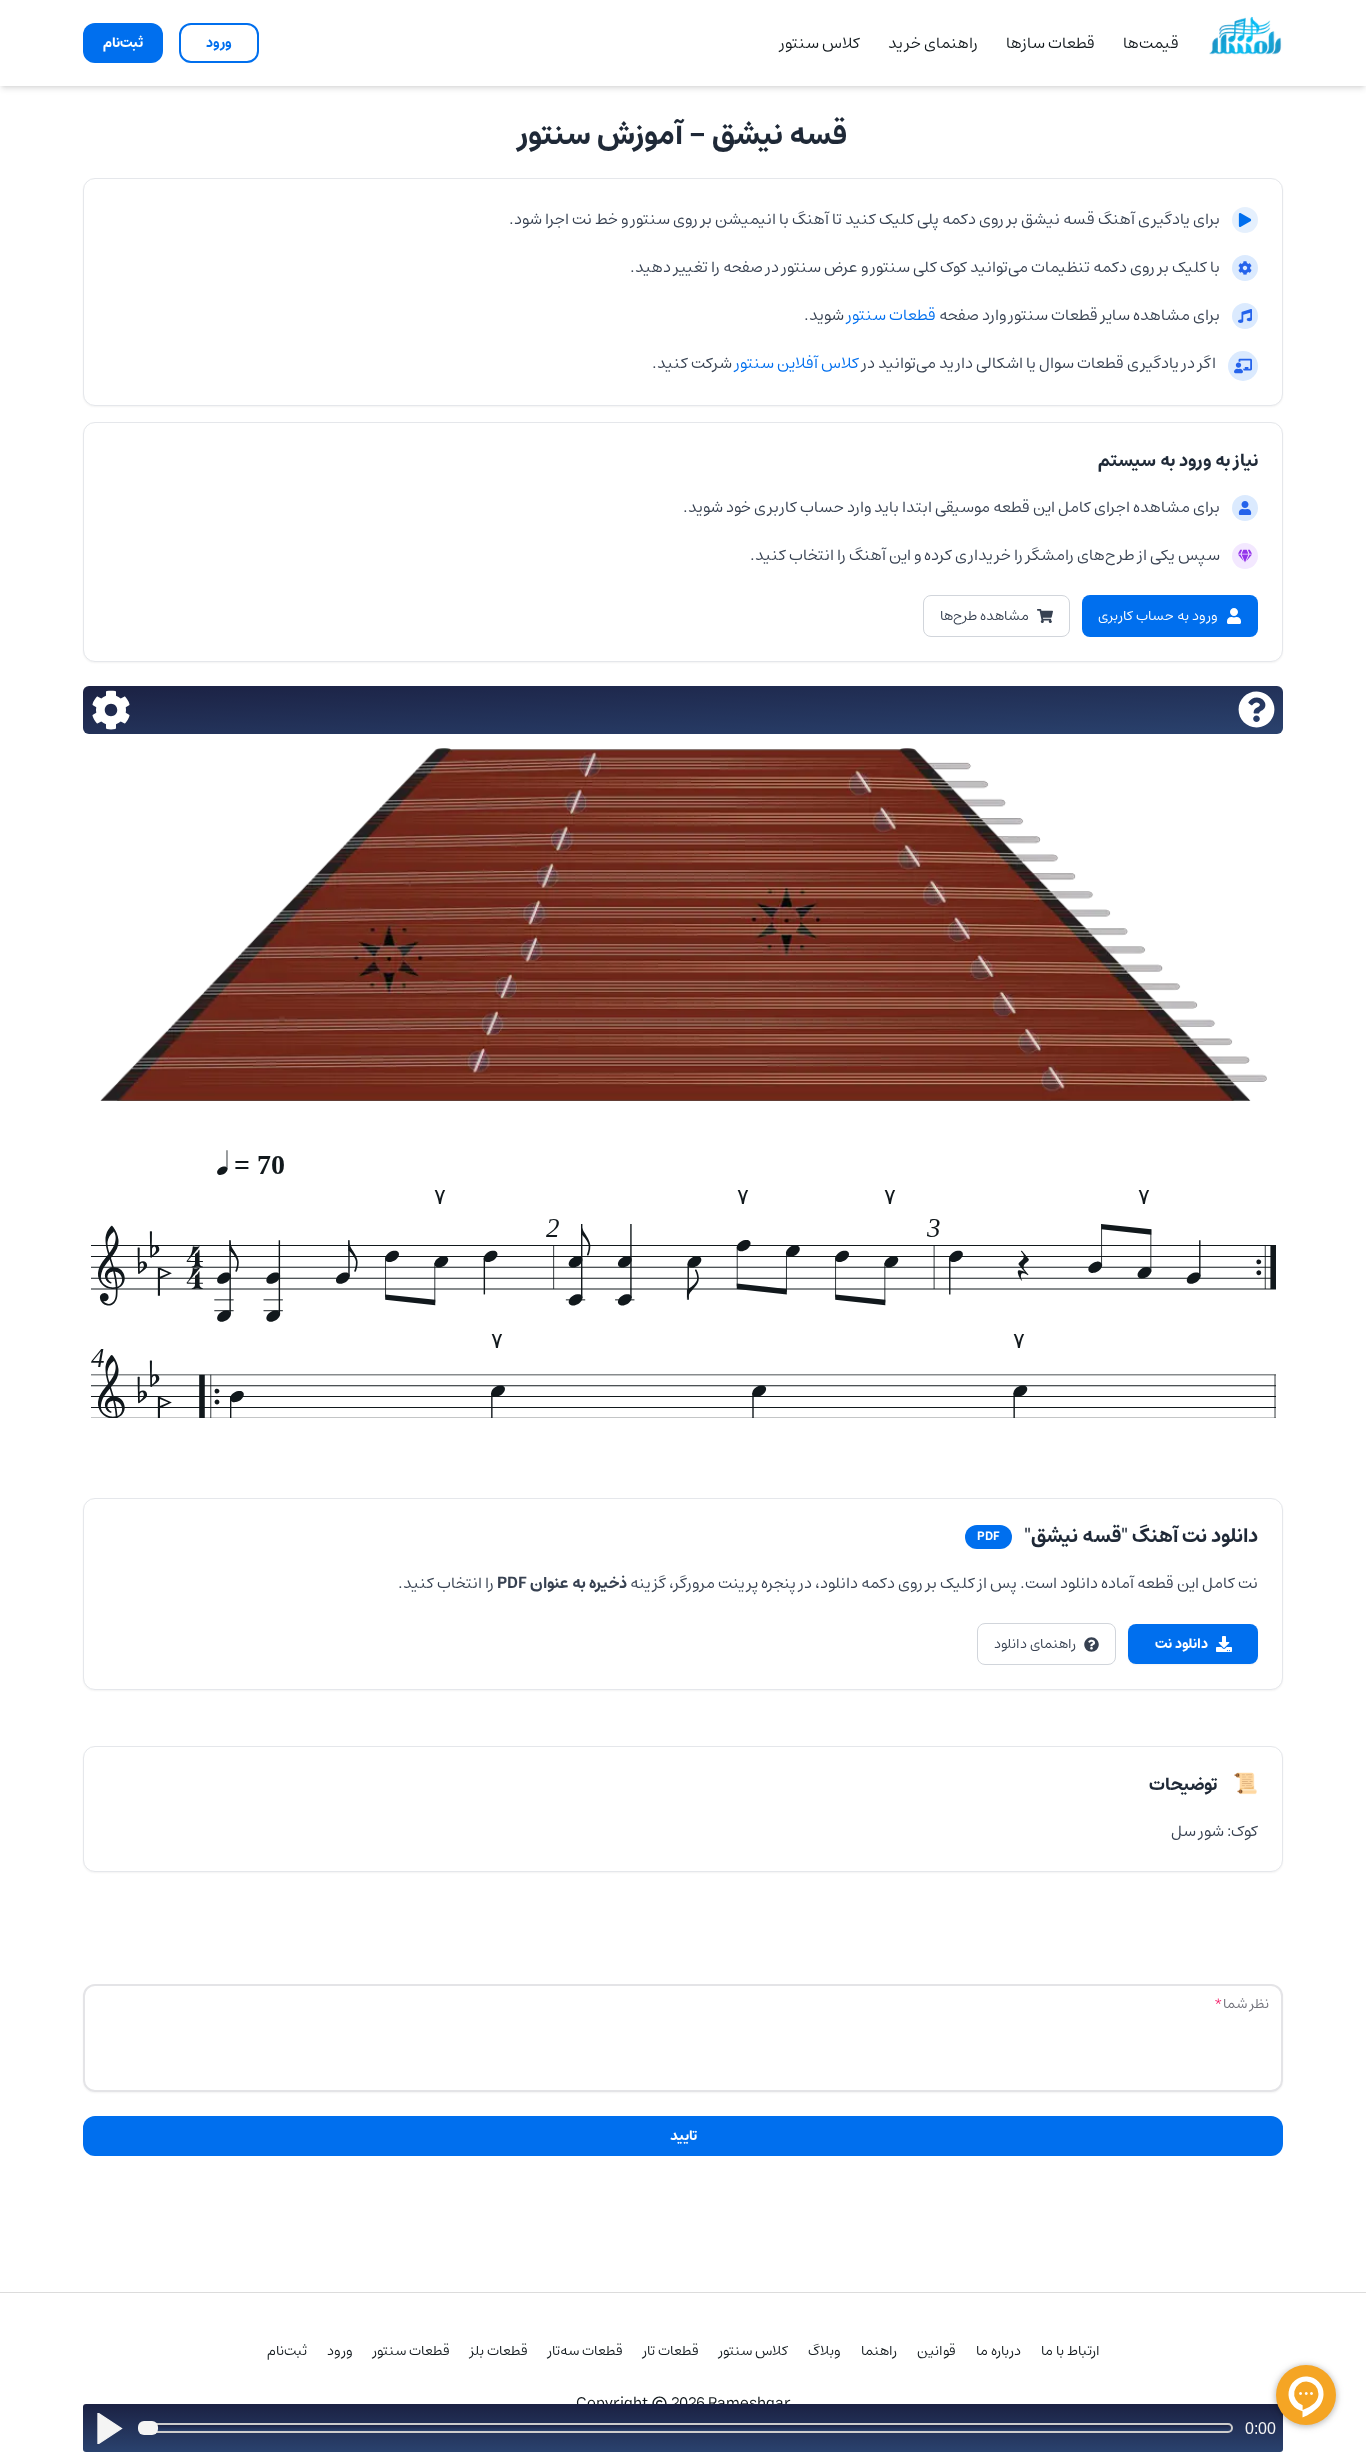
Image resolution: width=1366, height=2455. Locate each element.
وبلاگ (824, 2351)
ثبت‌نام (287, 2351)
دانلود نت (1181, 1644)
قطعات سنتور (890, 315)
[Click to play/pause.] (108, 2428)
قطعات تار (671, 2351)
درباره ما (998, 2351)
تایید (683, 2136)
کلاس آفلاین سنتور (797, 363)
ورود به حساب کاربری (1158, 616)
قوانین (936, 2351)
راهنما (879, 2351)
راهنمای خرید (933, 43)
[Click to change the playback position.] (689, 2428)
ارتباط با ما (1070, 2351)
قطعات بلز (499, 2351)
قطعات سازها (1050, 43)
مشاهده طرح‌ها (984, 616)
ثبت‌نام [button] (123, 43)
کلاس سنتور (820, 43)
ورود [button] (219, 43)
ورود (340, 2351)
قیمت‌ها (1151, 43)
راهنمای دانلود (1035, 1644)
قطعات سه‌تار (585, 2351)
